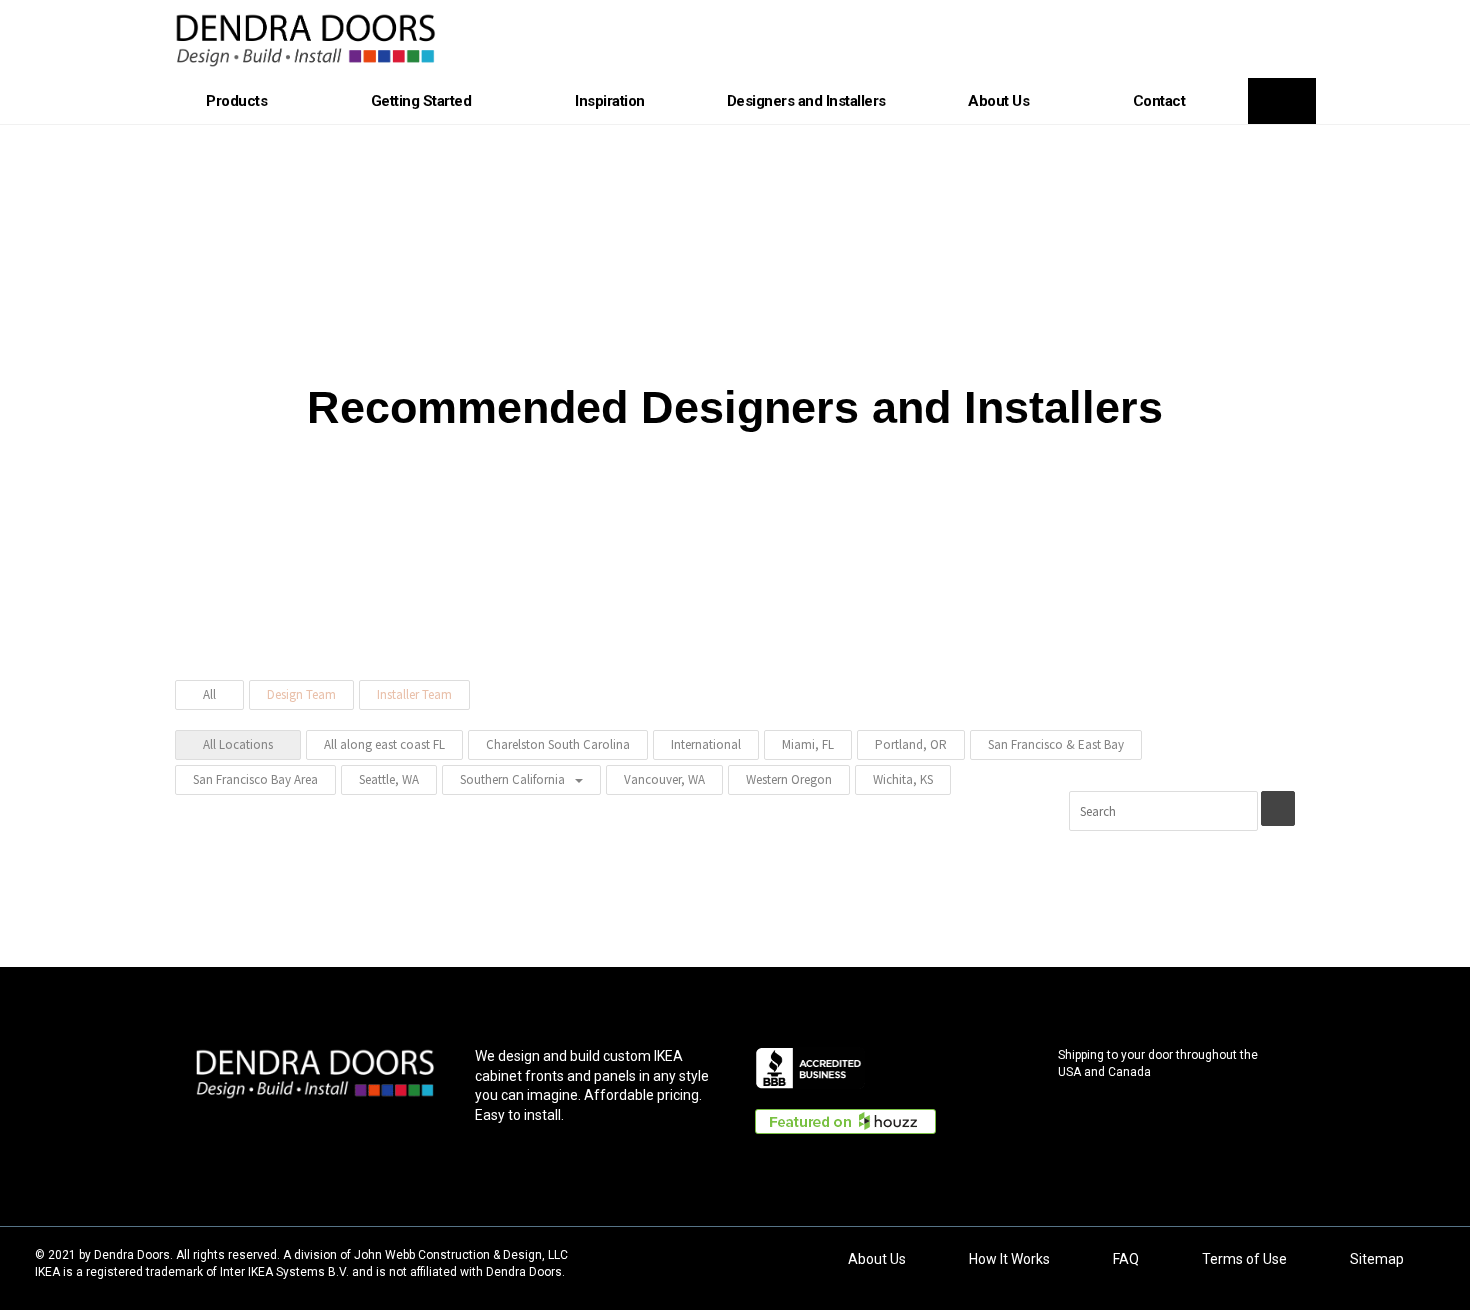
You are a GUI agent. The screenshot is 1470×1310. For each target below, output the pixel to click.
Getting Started (421, 101)
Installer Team (414, 694)
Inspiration (610, 101)
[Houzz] (355, 1126)
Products (236, 101)
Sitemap (1377, 1259)
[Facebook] (235, 1126)
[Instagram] (395, 1126)
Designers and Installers (806, 101)
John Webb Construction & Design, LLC (461, 1255)
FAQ (1126, 1259)
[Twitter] (275, 1126)
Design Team (301, 694)
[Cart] (1282, 101)
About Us (998, 101)
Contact (1159, 101)
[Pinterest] (315, 1126)
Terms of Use (1244, 1259)
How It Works (1009, 1259)
